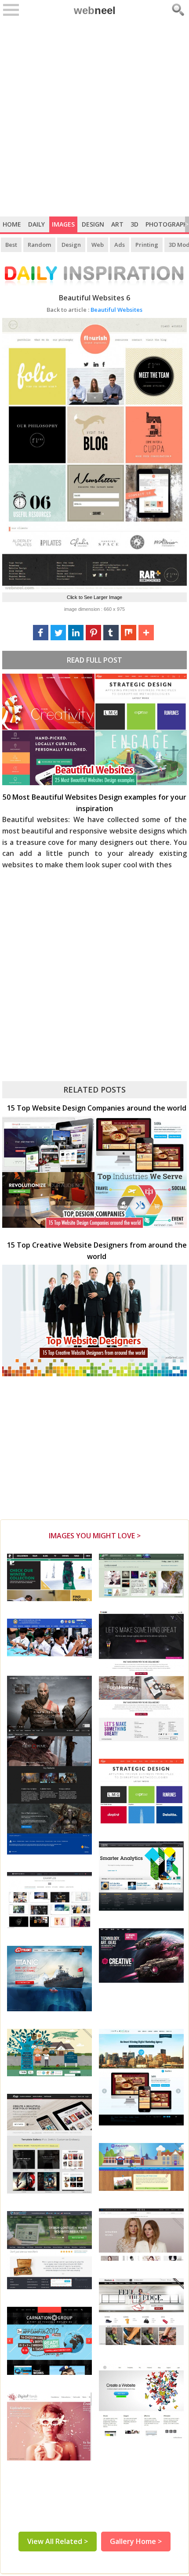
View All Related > (58, 2541)
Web (98, 245)
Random (39, 245)
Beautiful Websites (94, 310)
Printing (147, 245)
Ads (120, 245)
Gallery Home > (136, 2541)
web (95, 10)
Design (93, 224)
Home (12, 224)
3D (134, 224)
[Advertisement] (94, 118)
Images (63, 224)
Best (11, 245)
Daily (36, 224)
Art (117, 224)
